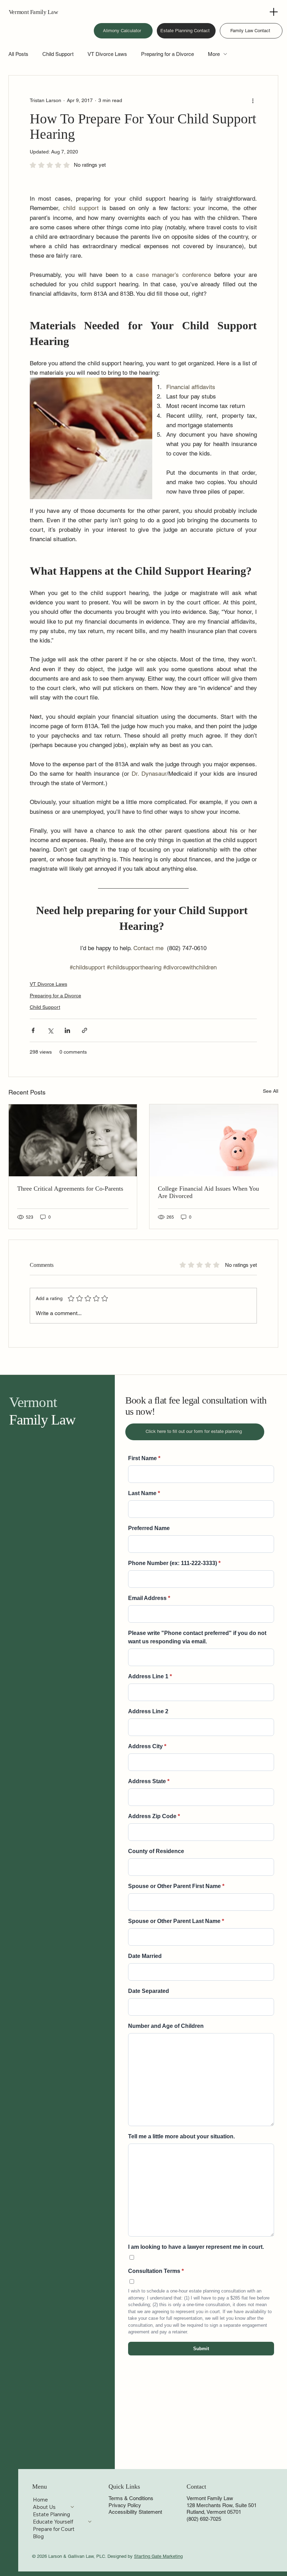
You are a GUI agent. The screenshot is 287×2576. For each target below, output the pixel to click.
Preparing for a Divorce (167, 54)
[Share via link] (85, 1030)
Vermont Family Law (33, 12)
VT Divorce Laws (107, 54)
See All (271, 1091)
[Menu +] (275, 12)
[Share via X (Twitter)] (50, 1030)
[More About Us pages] (72, 2507)
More (214, 54)
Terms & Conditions (131, 2498)
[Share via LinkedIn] (67, 1030)
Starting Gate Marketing (158, 2556)
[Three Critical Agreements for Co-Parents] (73, 1140)
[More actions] (253, 101)
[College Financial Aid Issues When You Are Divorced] (214, 1140)
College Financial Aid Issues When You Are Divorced (208, 1192)
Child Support (58, 54)
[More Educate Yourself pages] (90, 2522)
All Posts (18, 54)
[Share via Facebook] (33, 1030)
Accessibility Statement (135, 2512)
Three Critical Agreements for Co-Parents (70, 1189)
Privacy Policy (125, 2505)
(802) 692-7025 (204, 2519)
